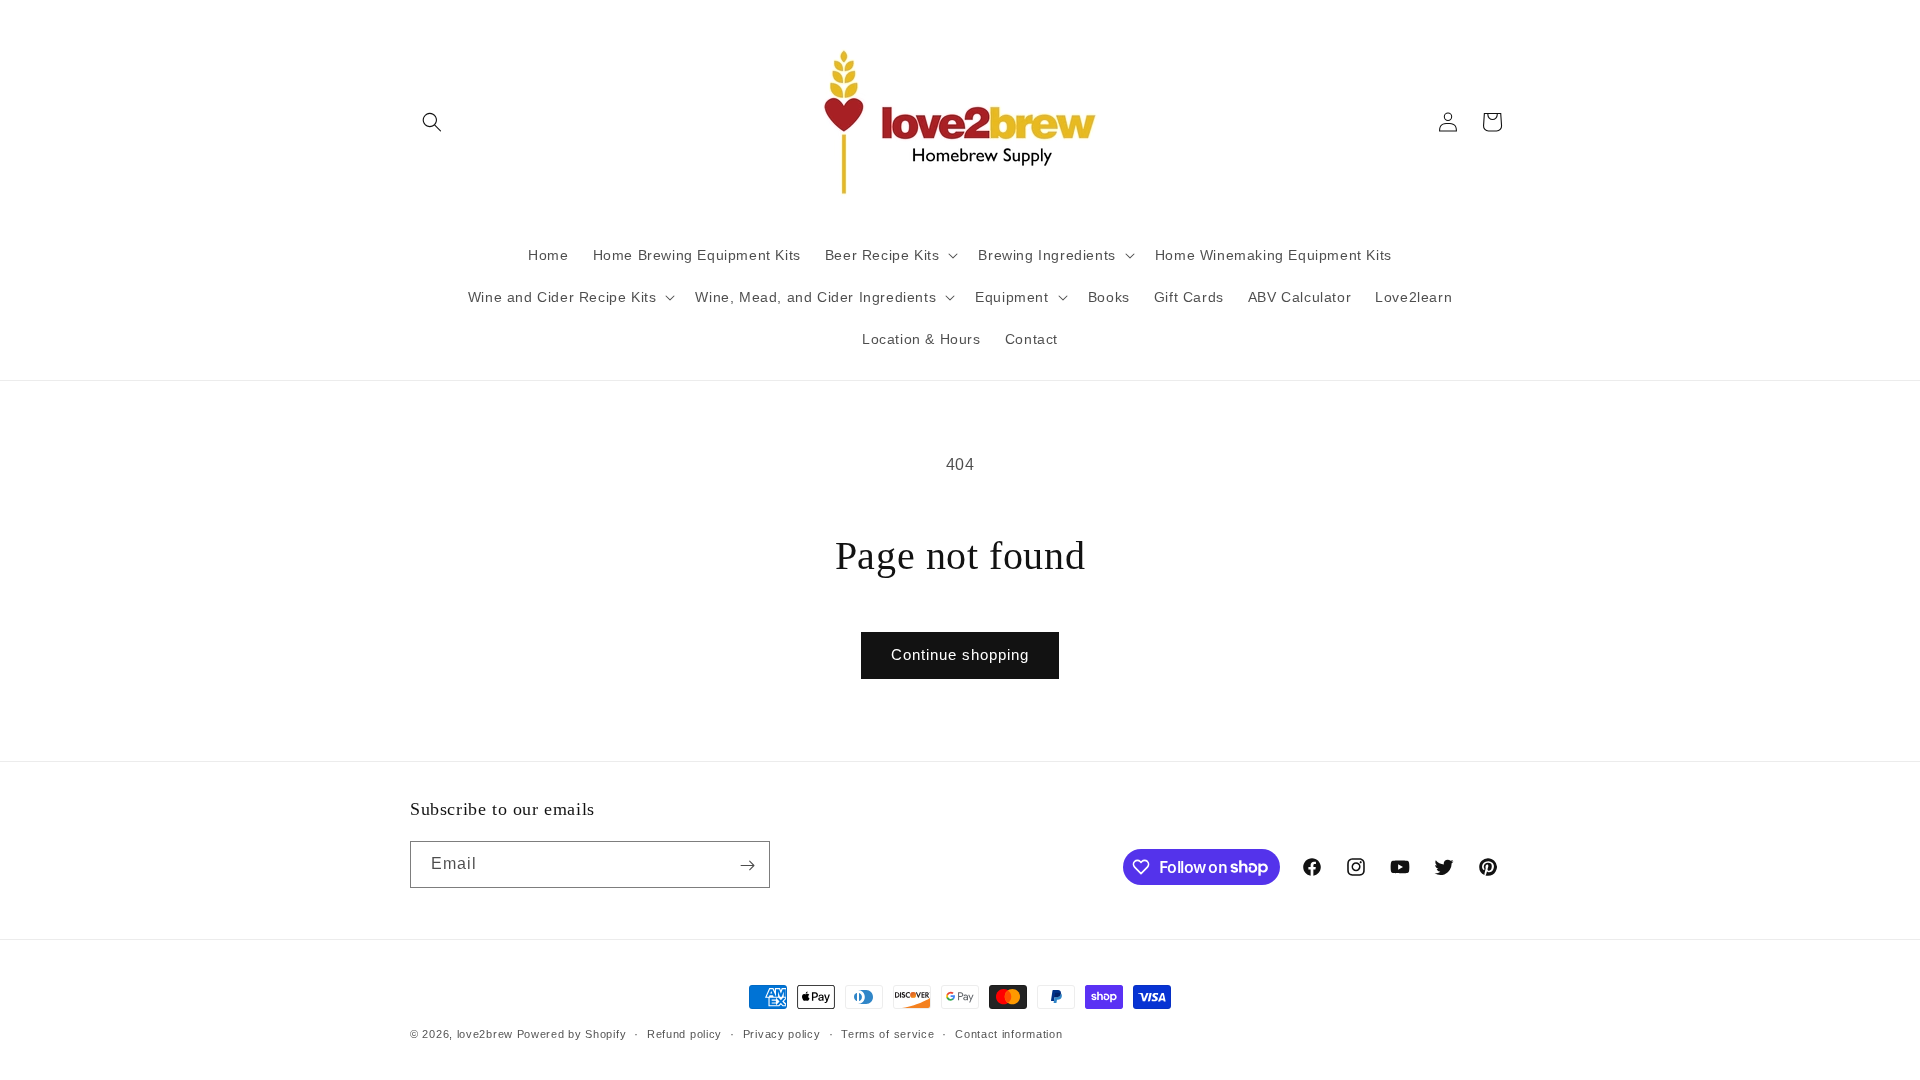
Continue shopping (960, 654)
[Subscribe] (747, 865)
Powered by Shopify (572, 1034)
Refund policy (684, 1033)
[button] (432, 122)
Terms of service (887, 1033)
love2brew (485, 1034)
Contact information (1008, 1033)
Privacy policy (782, 1033)
